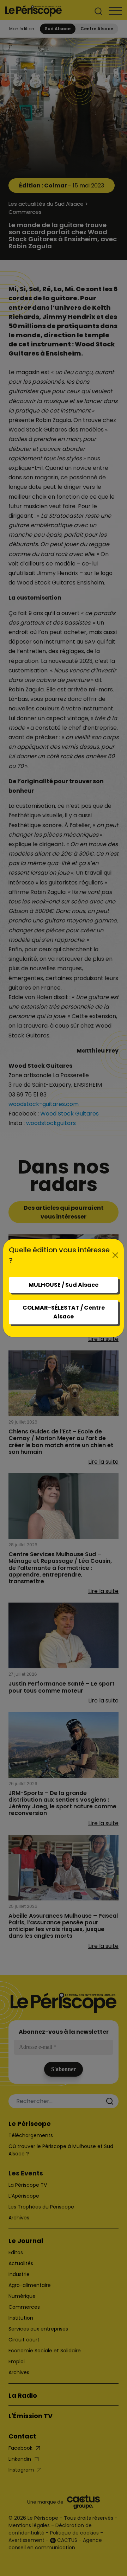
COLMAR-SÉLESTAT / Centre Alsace (64, 1312)
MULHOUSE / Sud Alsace (64, 1285)
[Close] (116, 1255)
